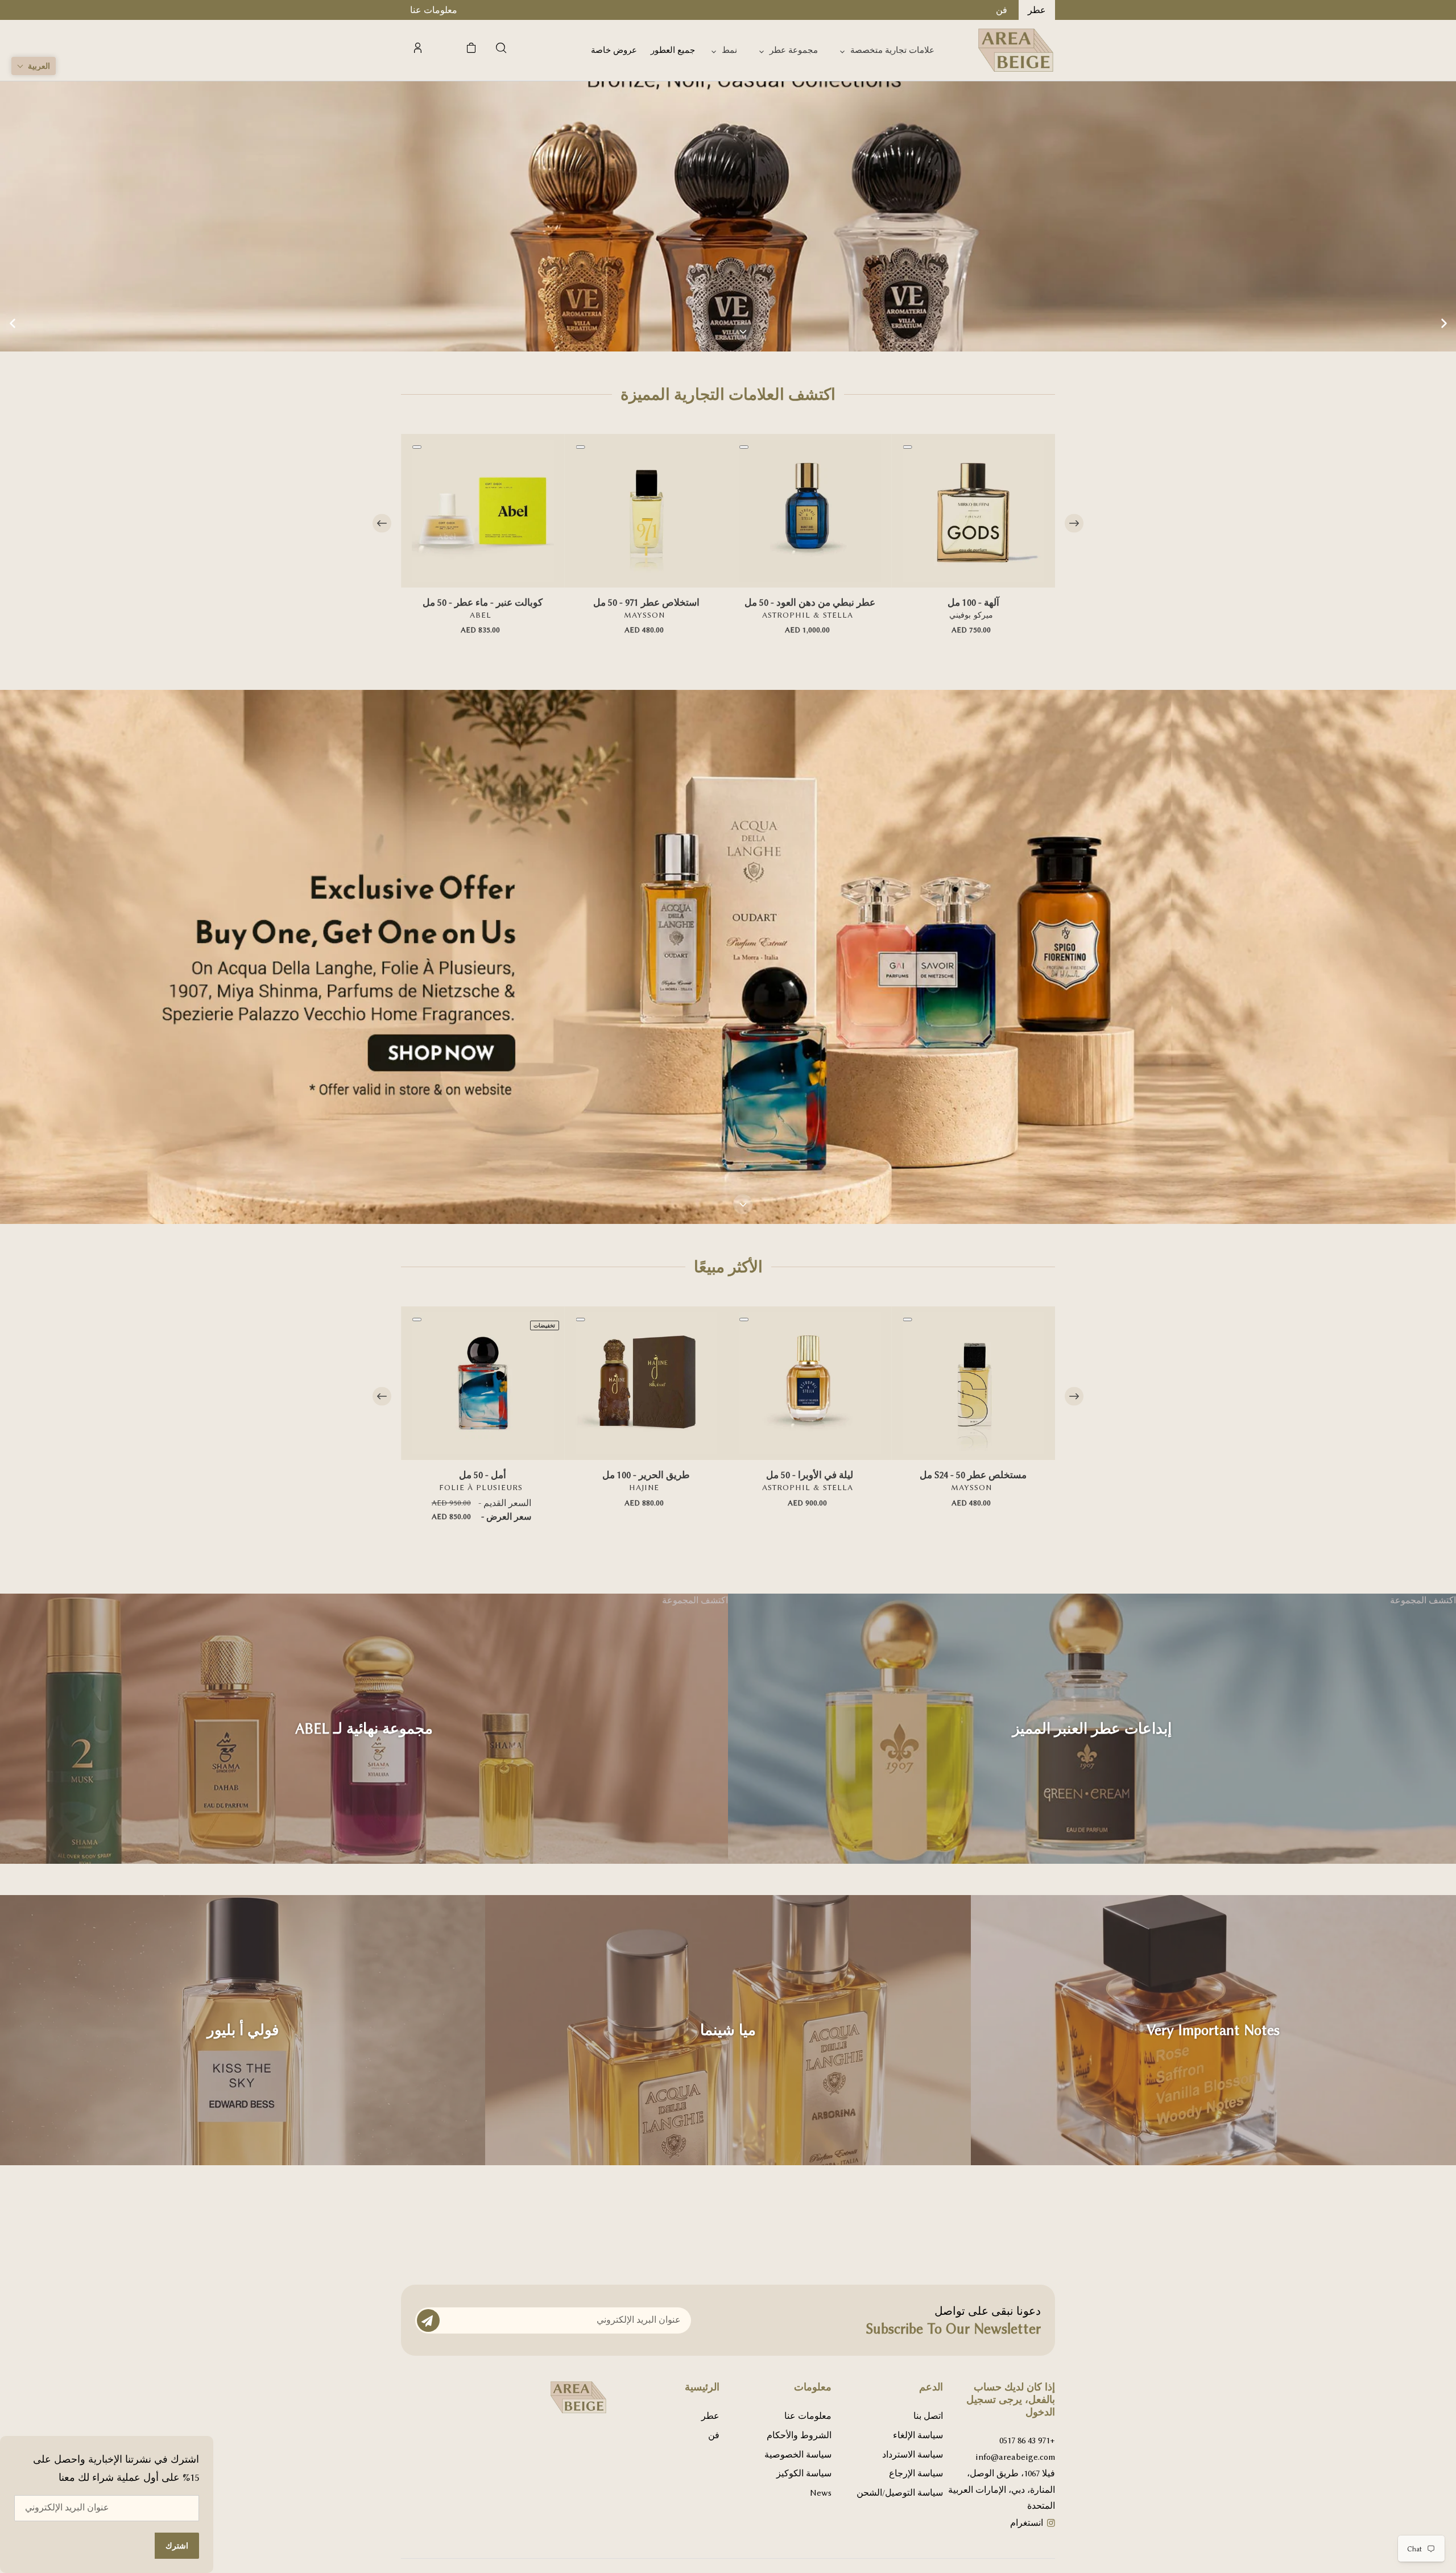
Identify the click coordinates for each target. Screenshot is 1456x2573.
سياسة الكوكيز (804, 2473)
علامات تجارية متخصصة (892, 50)
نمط (729, 50)
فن (714, 2435)
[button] (34, 66)
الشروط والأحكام (799, 2435)
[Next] (1074, 524)
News (821, 2493)
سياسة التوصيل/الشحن (900, 2493)
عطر (710, 2416)
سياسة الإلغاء (918, 2435)
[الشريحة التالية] (1443, 324)
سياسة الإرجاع (916, 2473)
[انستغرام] (1051, 2524)
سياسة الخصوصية (798, 2455)
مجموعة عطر (794, 50)
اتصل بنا (928, 2416)
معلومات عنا (808, 2416)
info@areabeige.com (1015, 2457)
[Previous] (382, 524)
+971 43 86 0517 (1027, 2440)
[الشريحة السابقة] (13, 324)
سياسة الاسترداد (913, 2455)
